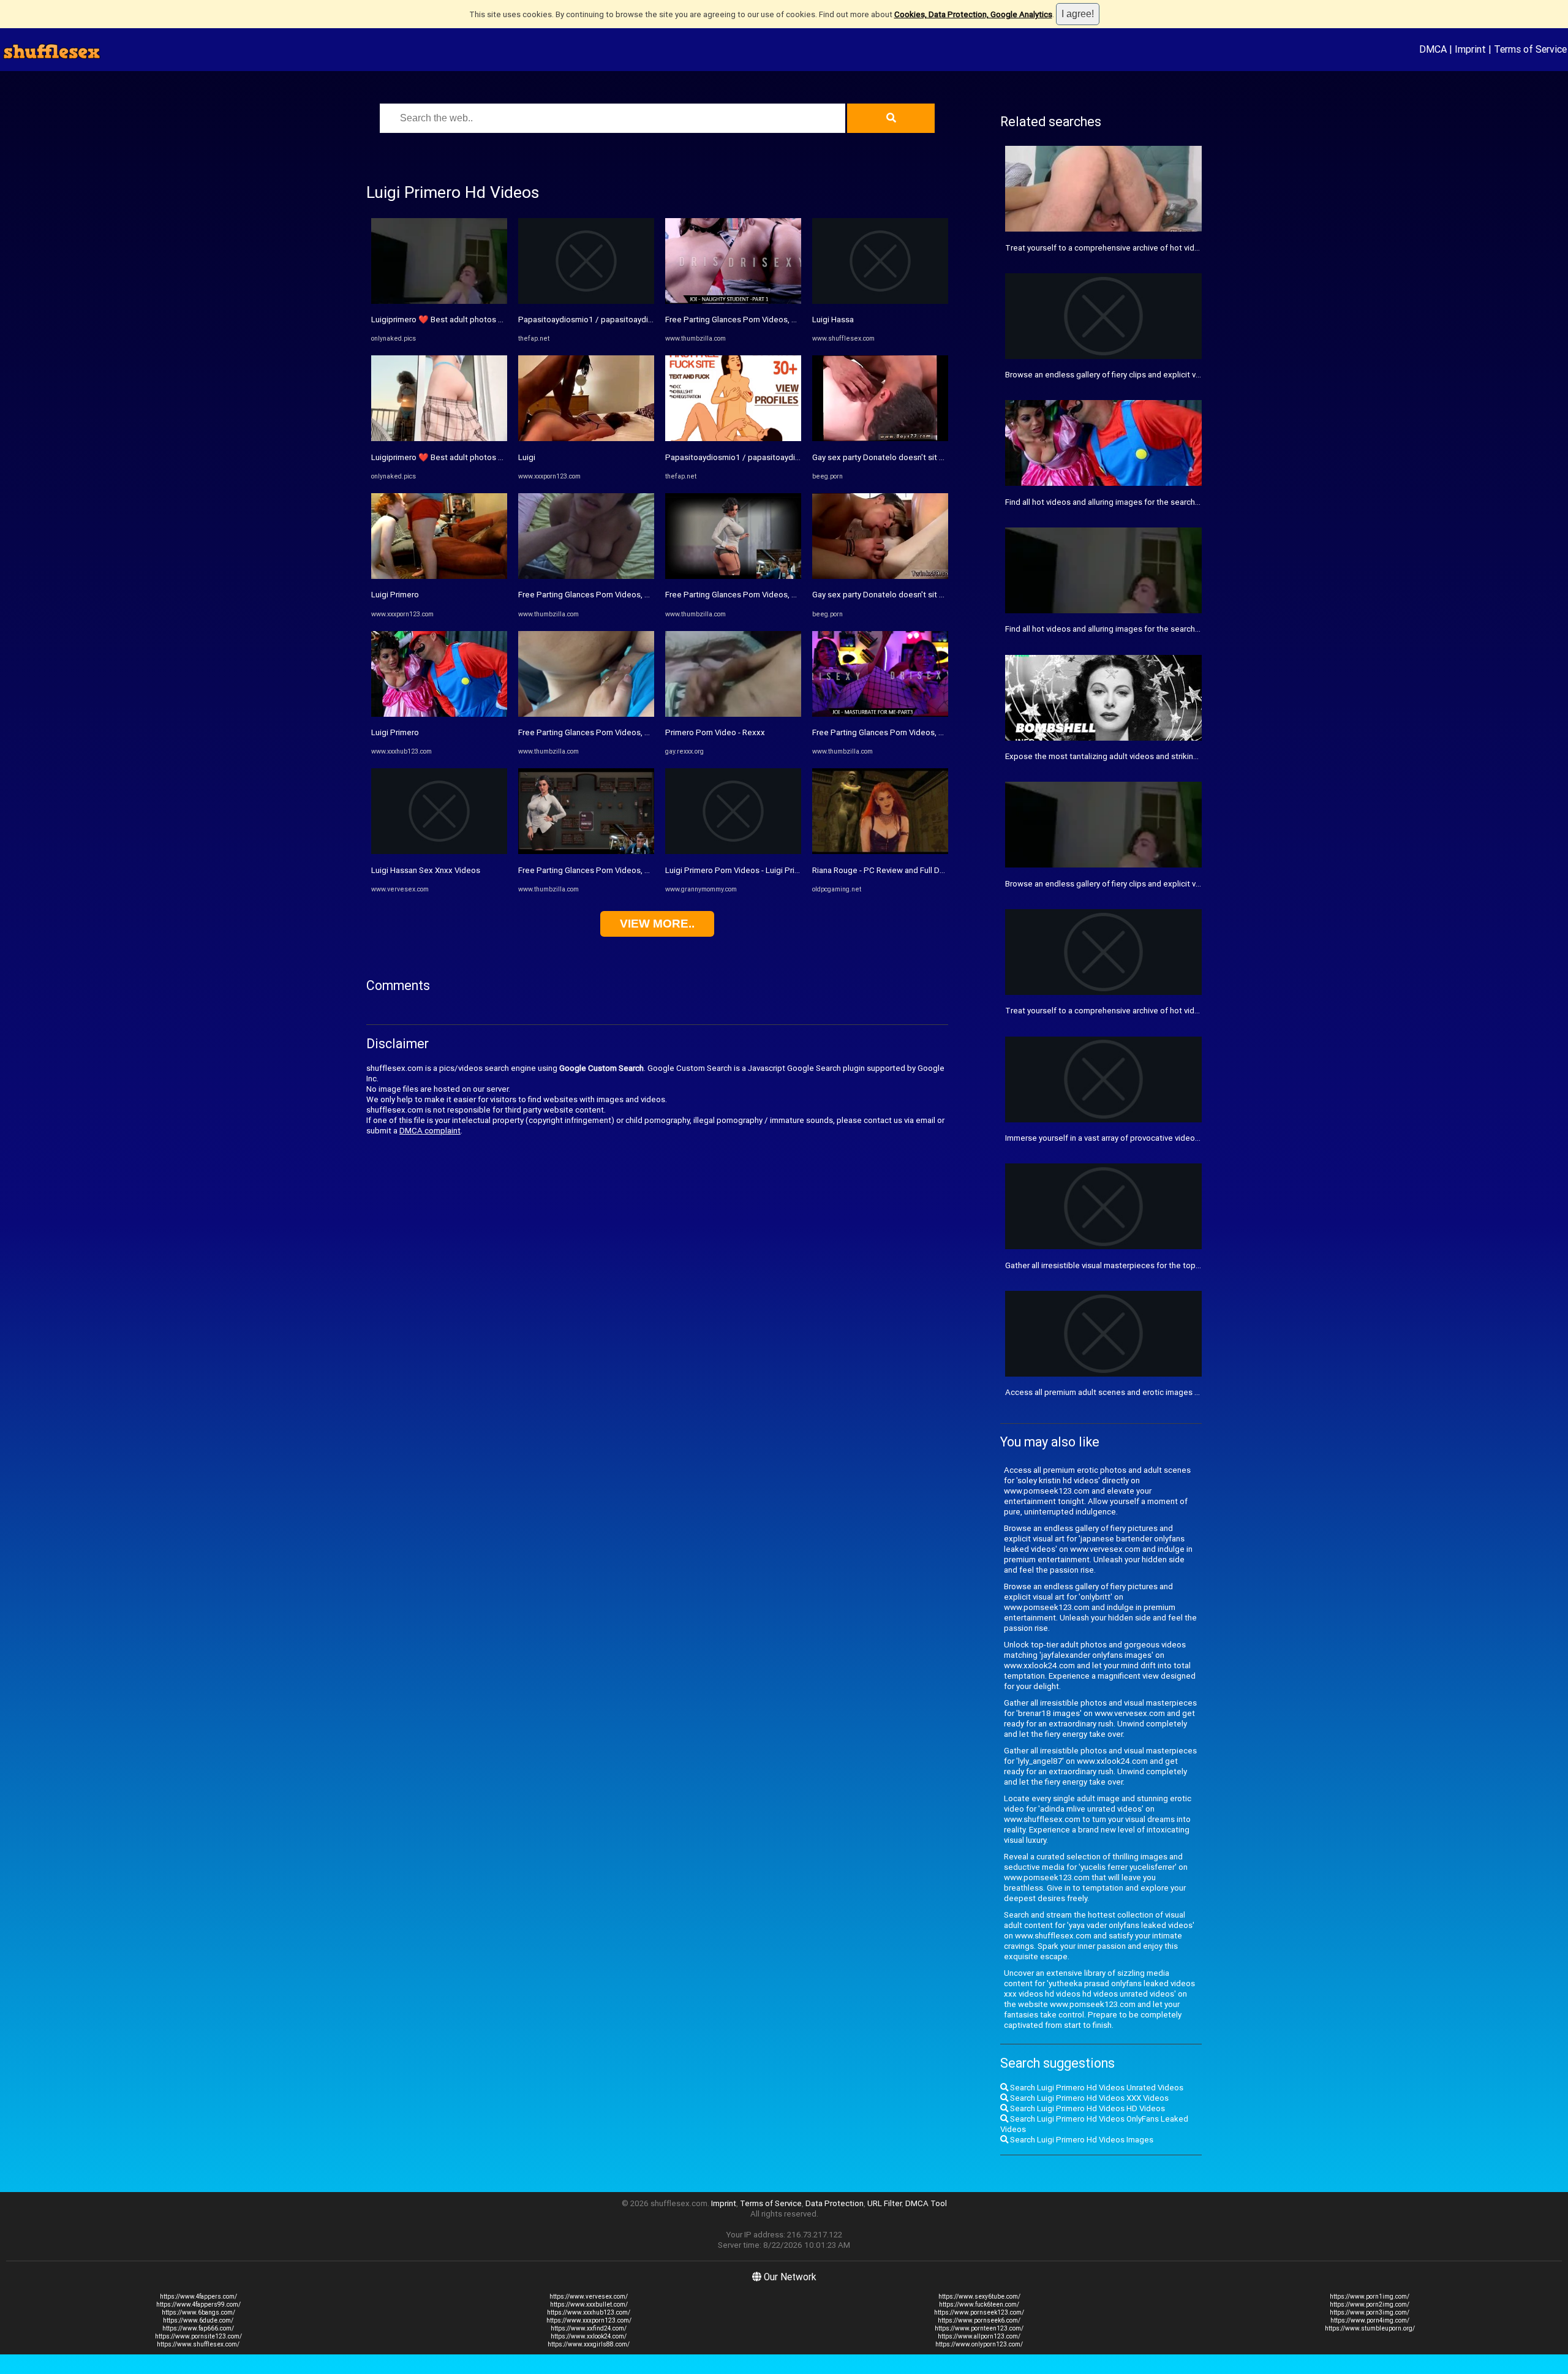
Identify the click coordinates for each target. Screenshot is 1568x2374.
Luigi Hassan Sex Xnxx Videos (426, 870)
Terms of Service (1530, 49)
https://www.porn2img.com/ (1370, 2304)
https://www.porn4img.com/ (1370, 2320)
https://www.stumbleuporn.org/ (1370, 2328)
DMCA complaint (430, 1131)
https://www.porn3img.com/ (1370, 2312)
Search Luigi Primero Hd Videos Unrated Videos (1096, 2088)
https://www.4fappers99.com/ (198, 2304)
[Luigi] (586, 438)
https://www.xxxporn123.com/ (589, 2320)
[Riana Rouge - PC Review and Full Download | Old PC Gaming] (880, 851)
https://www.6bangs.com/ (198, 2312)
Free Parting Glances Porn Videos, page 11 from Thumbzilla (627, 595)
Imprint (1470, 49)
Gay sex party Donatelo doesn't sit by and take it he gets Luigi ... (928, 457)
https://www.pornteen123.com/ (979, 2328)
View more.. (657, 924)
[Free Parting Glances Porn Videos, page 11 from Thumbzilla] (586, 576)
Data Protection (835, 2203)
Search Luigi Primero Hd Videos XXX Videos (1088, 2098)
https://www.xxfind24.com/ (589, 2328)
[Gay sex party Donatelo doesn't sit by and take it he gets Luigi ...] (880, 438)
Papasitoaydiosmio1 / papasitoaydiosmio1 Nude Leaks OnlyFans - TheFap (654, 319)
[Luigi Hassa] (880, 301)
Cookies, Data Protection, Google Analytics (973, 14)
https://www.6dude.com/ (198, 2320)
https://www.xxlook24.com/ (589, 2336)
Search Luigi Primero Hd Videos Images (1081, 2140)
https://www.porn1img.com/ (1370, 2297)
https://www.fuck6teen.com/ (979, 2304)
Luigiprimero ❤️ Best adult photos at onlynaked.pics (466, 319)
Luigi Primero (395, 595)
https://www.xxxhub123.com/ (589, 2312)
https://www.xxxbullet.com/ (589, 2304)
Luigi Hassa (833, 319)
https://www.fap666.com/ (198, 2328)
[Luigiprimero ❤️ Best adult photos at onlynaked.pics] (439, 301)
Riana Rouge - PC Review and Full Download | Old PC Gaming (922, 870)
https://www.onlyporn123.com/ (979, 2344)
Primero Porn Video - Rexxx (715, 732)
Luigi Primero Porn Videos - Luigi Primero (739, 870)
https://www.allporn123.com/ (979, 2336)
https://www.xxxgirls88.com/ (589, 2344)
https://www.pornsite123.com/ (198, 2336)
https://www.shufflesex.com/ (198, 2344)
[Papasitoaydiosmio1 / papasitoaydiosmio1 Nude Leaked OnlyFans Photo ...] (733, 438)
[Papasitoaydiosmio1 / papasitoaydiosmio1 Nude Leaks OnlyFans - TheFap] (586, 301)
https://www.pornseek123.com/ (979, 2312)
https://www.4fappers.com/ (198, 2297)
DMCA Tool (926, 2203)
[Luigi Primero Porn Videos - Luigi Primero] (733, 851)
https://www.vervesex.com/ (589, 2297)
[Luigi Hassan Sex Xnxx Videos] (439, 851)
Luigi (527, 457)
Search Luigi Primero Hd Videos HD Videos (1087, 2108)
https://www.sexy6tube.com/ (979, 2297)
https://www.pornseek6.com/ (979, 2320)
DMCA (1433, 49)
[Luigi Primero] (439, 576)
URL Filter (884, 2203)
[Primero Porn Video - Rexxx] (733, 714)
